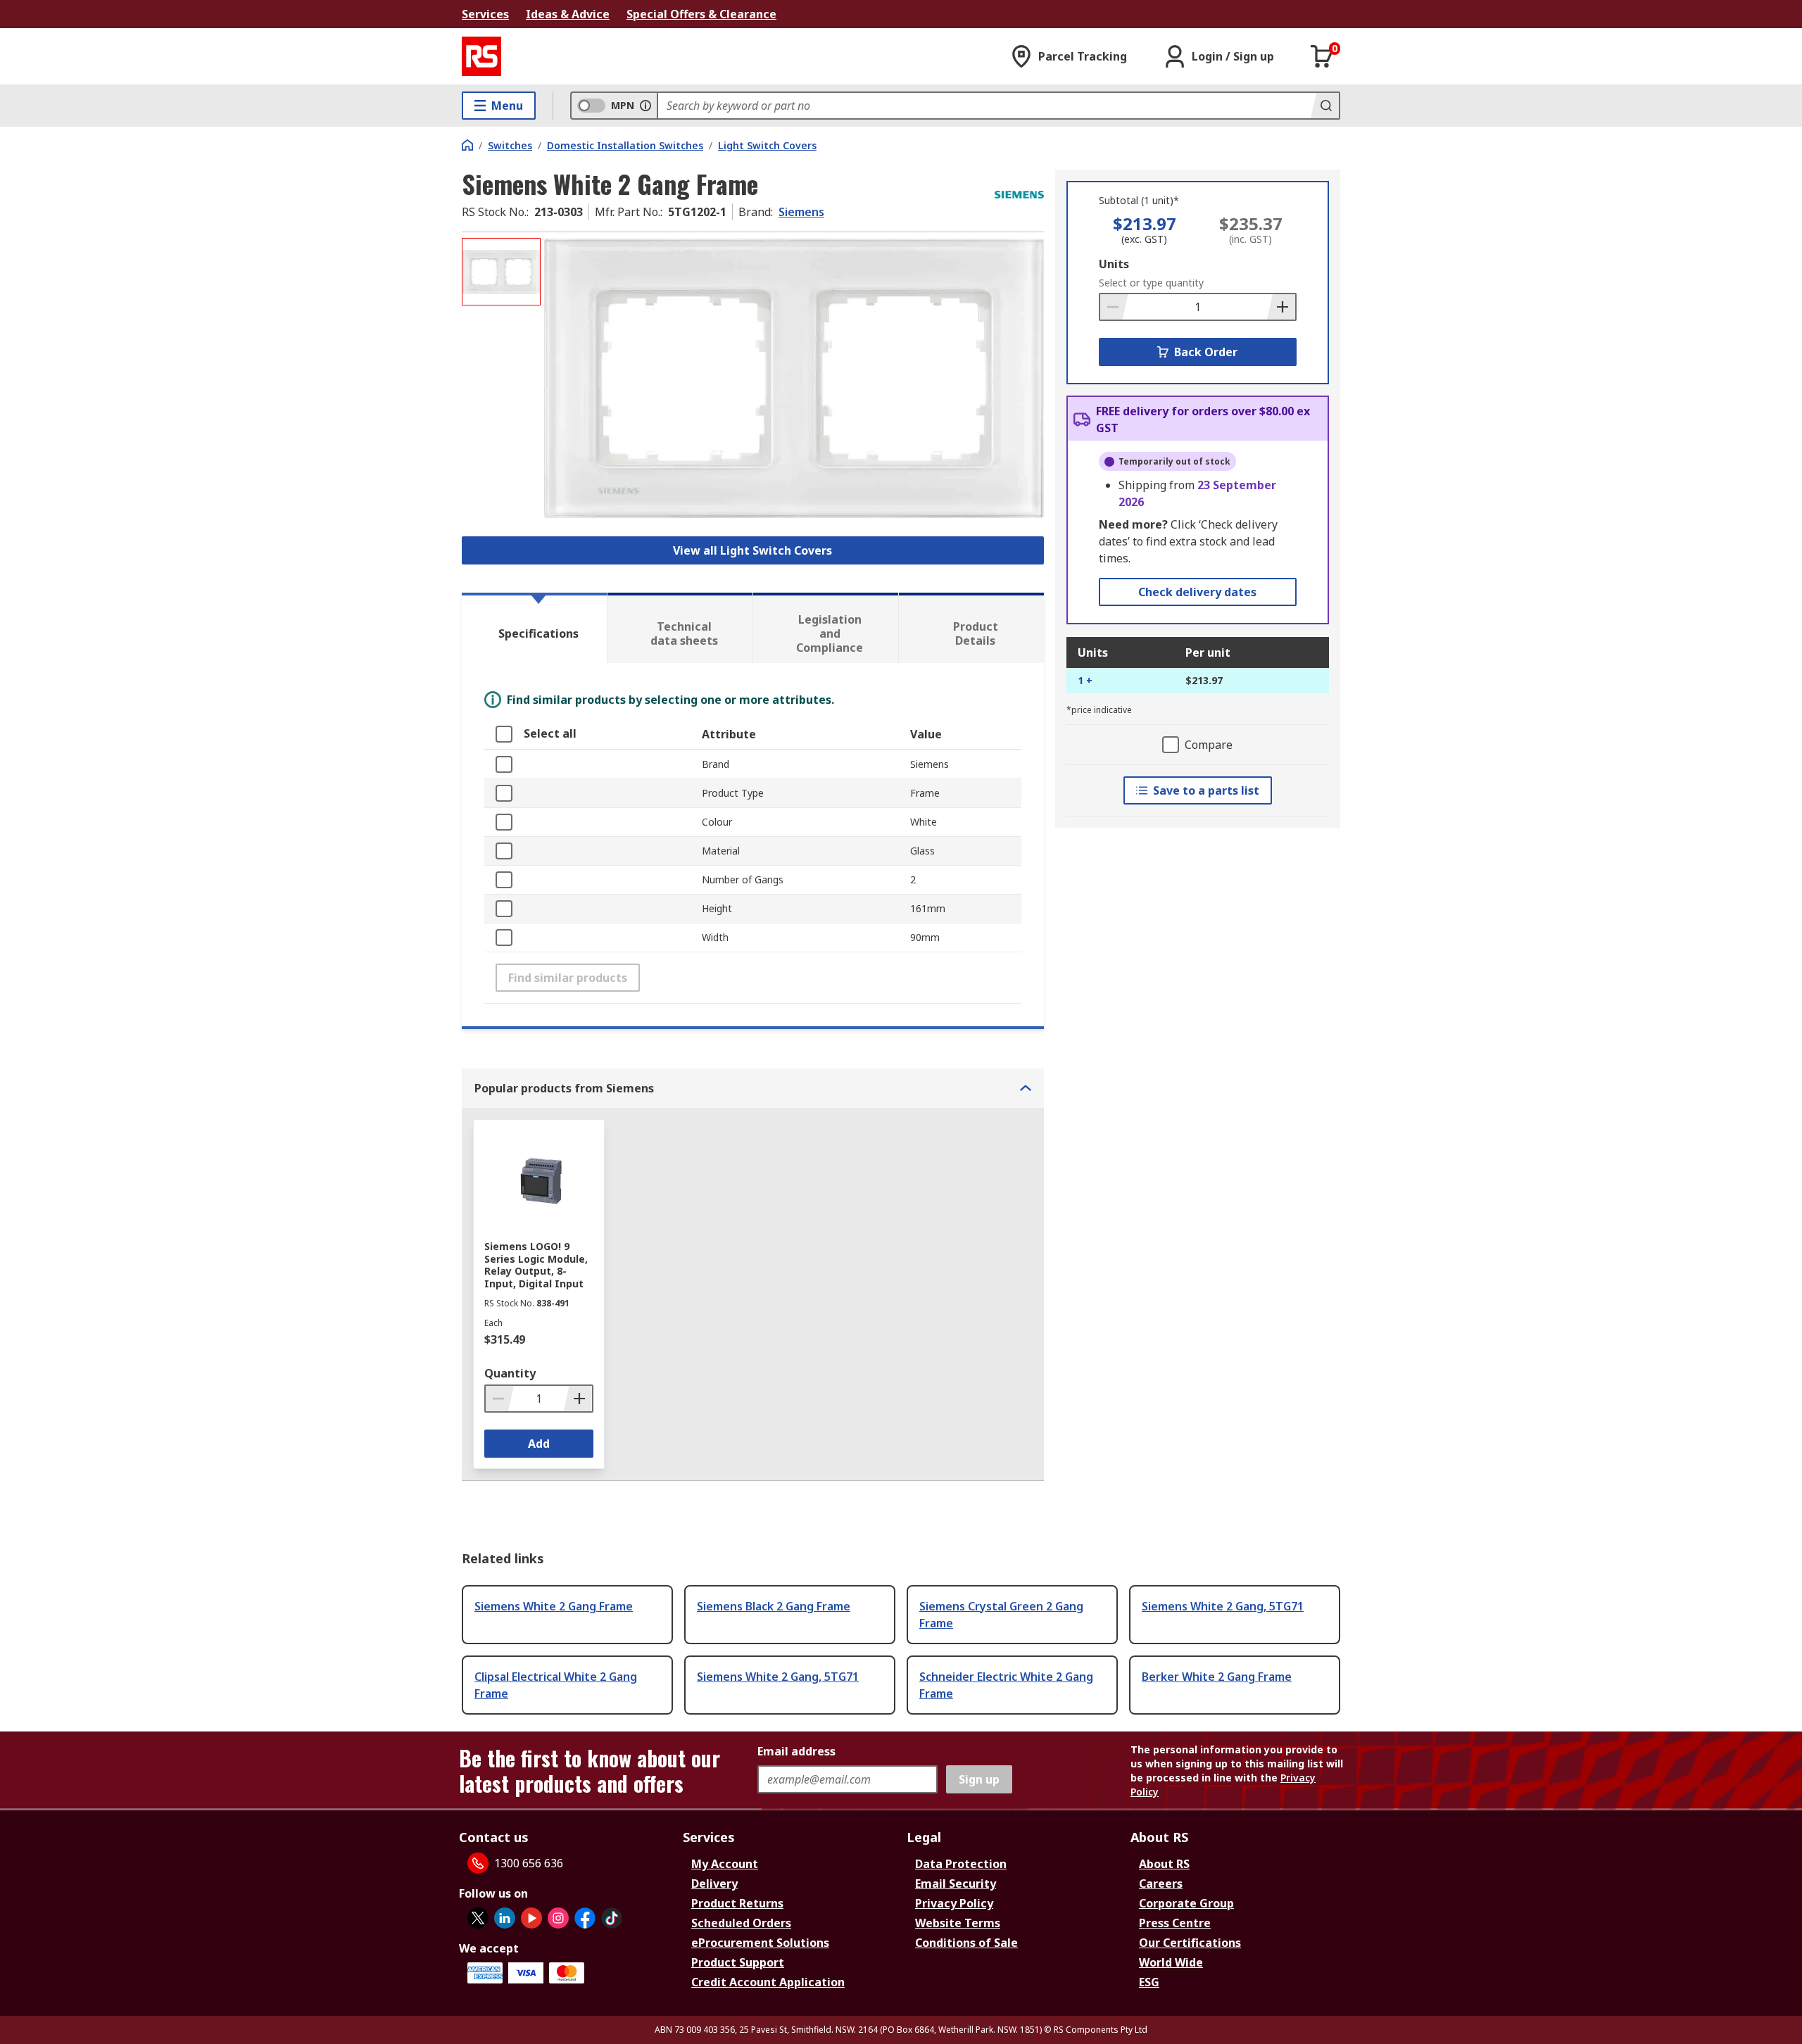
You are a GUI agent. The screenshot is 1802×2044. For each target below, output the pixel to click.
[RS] (481, 56)
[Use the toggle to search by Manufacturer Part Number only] (645, 106)
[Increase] (1281, 307)
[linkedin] (505, 1918)
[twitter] (478, 1918)
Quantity (510, 1373)
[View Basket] (1322, 56)
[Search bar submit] (1325, 106)
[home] (467, 145)
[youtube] (531, 1918)
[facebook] (585, 1918)
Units (1114, 264)
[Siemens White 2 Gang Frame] (794, 378)
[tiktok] (612, 1918)
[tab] (534, 628)
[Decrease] (1114, 307)
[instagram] (558, 1918)
